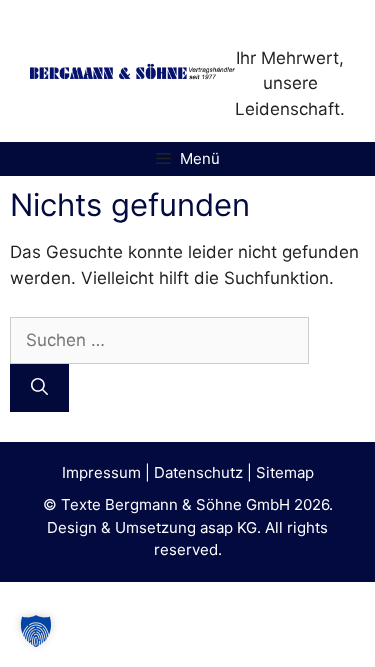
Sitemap (285, 472)
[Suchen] (39, 388)
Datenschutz (198, 472)
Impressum (101, 472)
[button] (36, 631)
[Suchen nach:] (159, 340)
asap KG (228, 527)
